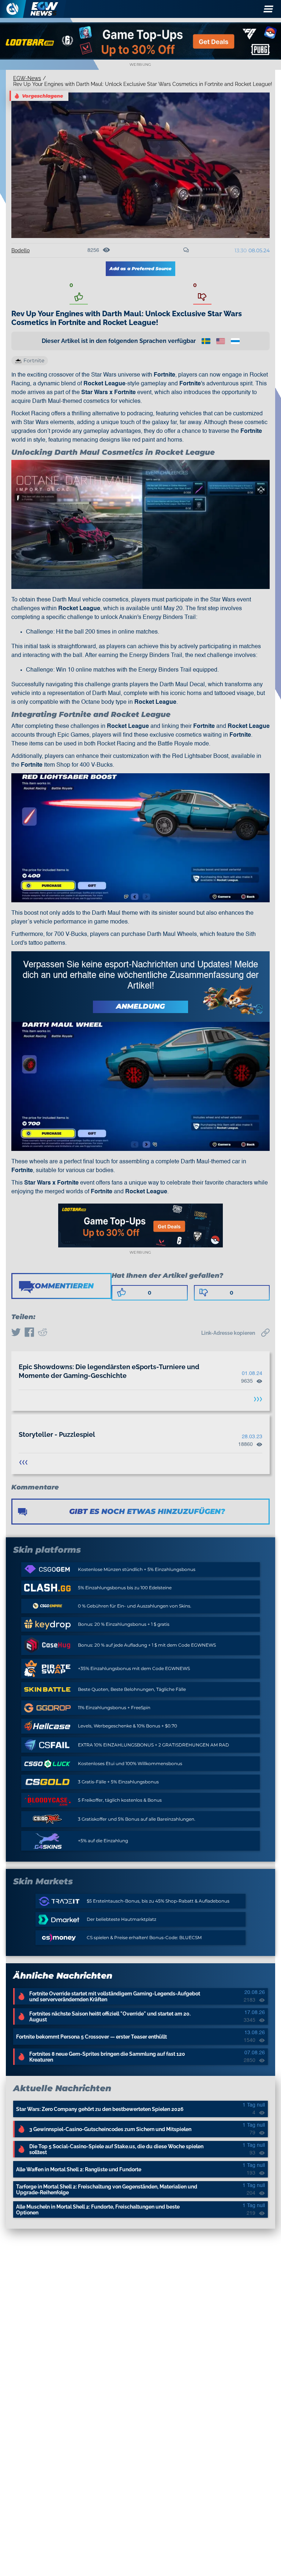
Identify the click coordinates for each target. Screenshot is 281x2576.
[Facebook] (29, 1333)
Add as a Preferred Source (140, 269)
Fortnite (34, 360)
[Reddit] (42, 1333)
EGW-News (27, 78)
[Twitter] (16, 1333)
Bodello (20, 250)
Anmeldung (140, 1006)
